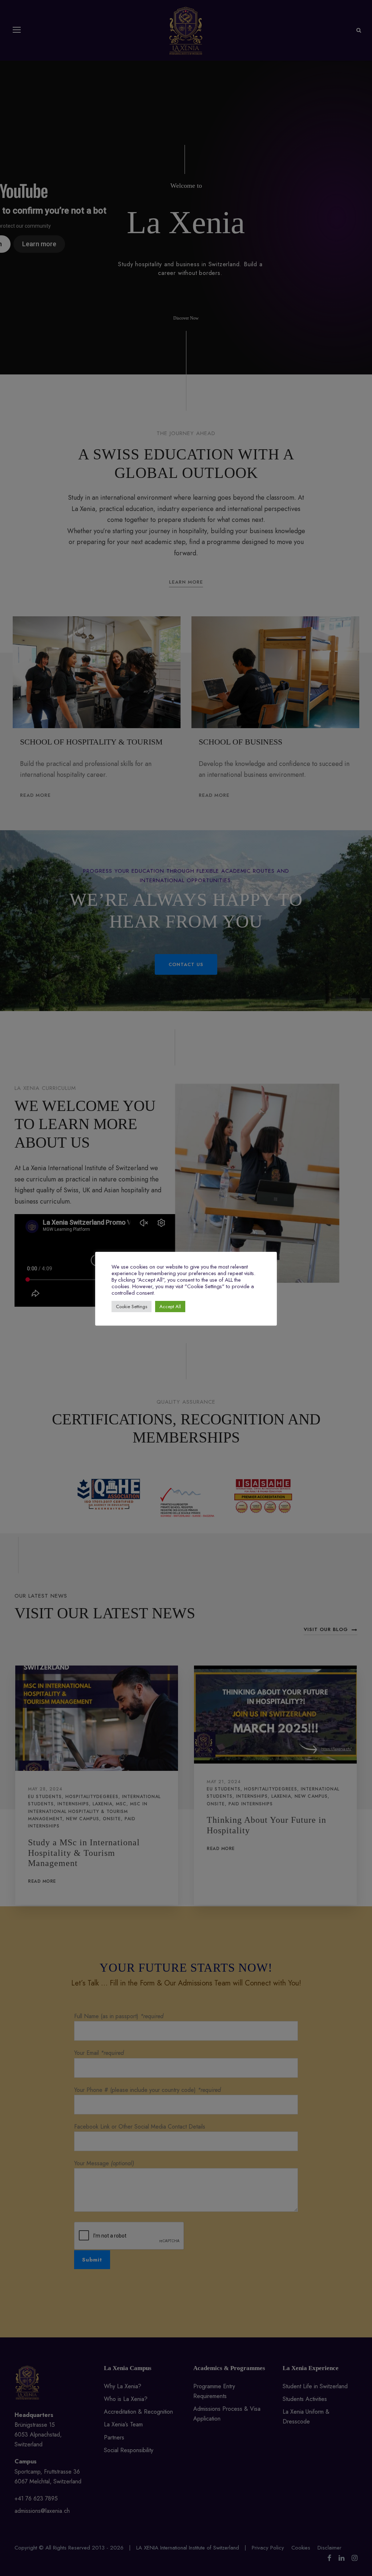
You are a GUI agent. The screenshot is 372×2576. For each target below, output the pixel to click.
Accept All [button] (170, 1307)
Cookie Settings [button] (132, 1307)
